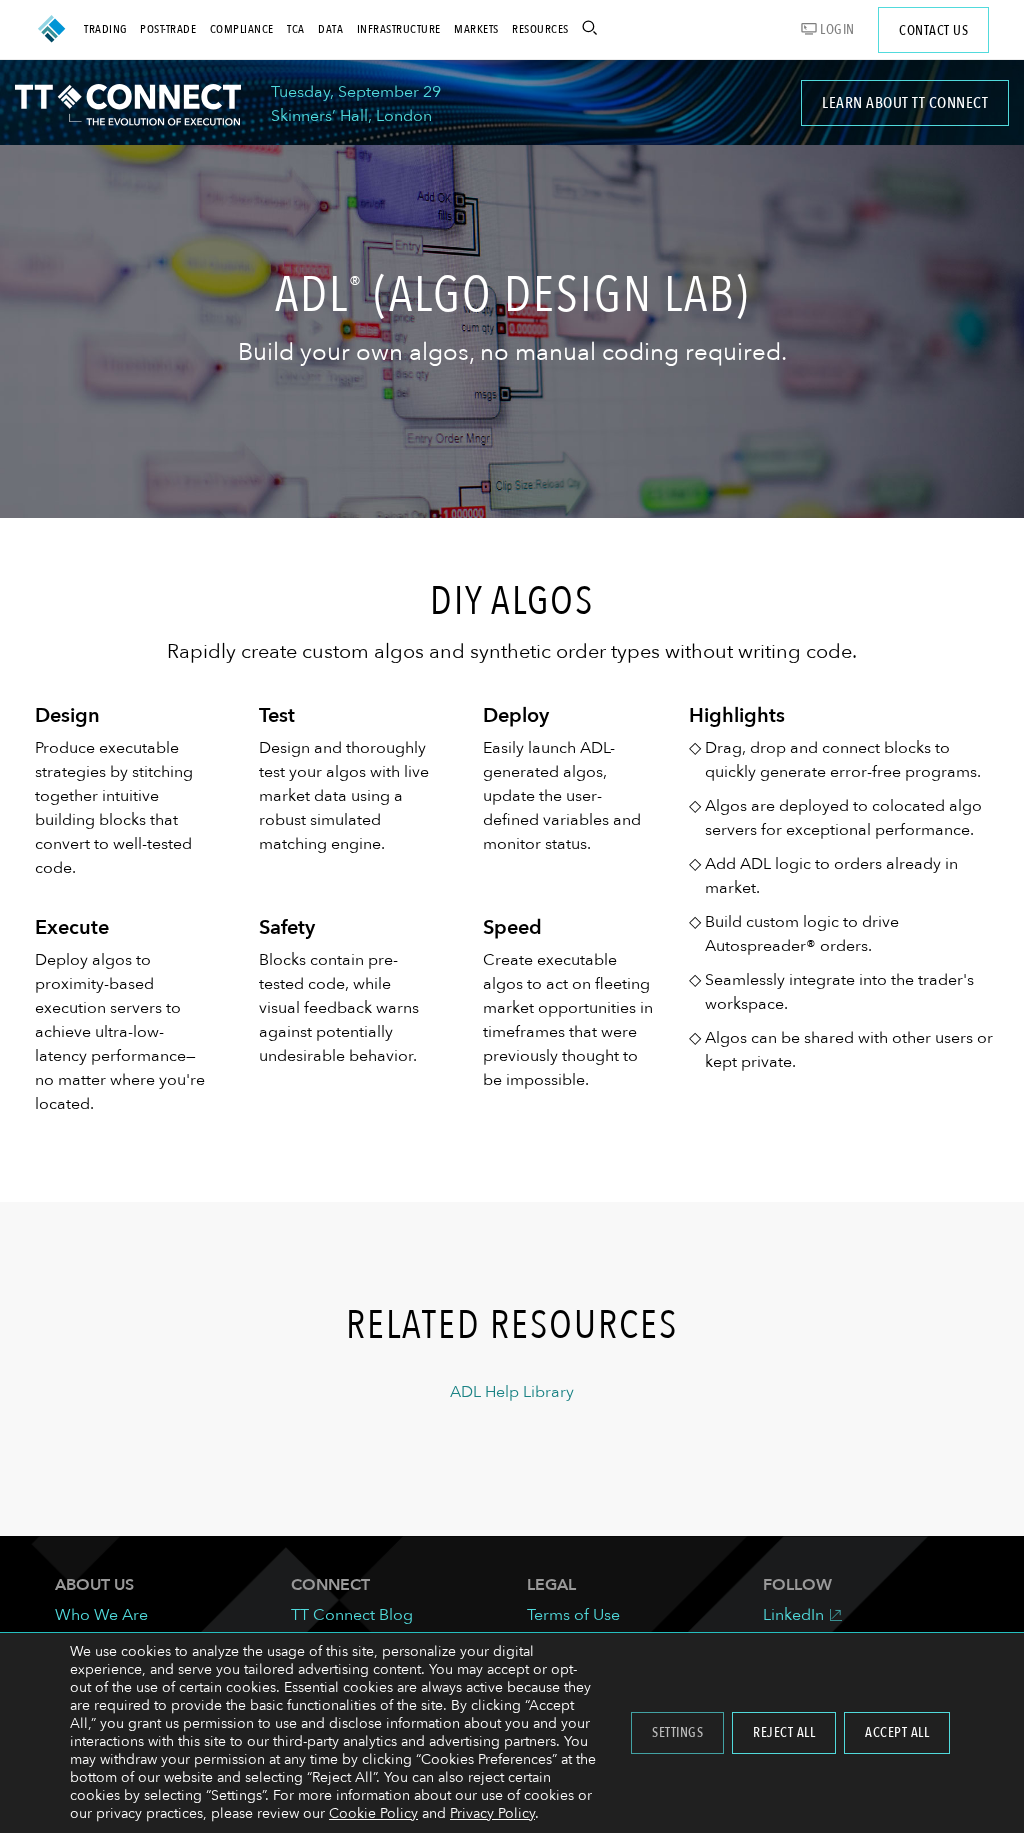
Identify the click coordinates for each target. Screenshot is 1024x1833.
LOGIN (836, 29)
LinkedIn (793, 1615)
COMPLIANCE (242, 29)
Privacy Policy (492, 1813)
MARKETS (476, 29)
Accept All (897, 1732)
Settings (677, 1732)
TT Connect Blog (352, 1615)
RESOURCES (540, 29)
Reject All (784, 1732)
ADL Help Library (512, 1392)
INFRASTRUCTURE (399, 29)
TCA (296, 29)
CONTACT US (933, 30)
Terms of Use (573, 1615)
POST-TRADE (168, 29)
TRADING (105, 29)
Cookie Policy (373, 1813)
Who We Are (101, 1615)
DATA (330, 29)
